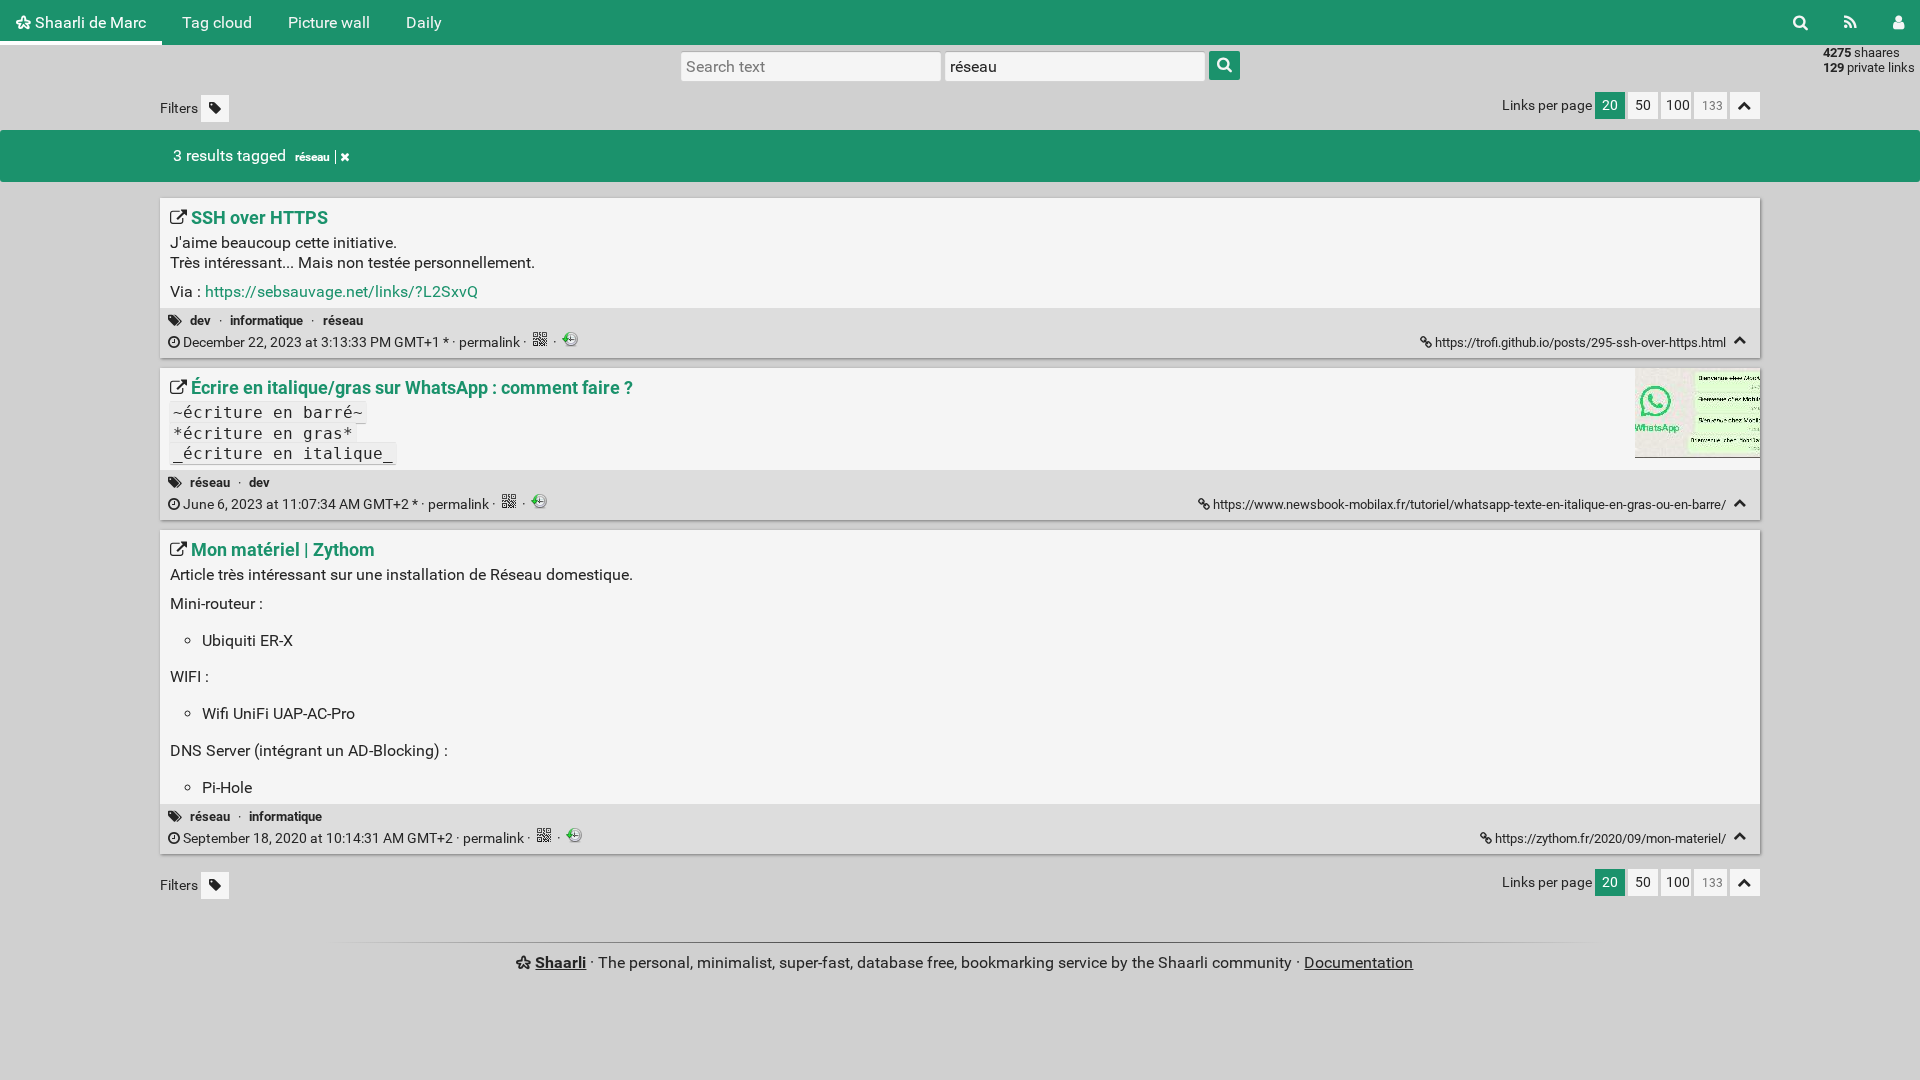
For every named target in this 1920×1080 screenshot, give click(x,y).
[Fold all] (1745, 105)
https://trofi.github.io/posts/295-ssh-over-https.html (1580, 342)
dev (200, 320)
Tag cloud (217, 22)
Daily (424, 22)
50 (1643, 105)
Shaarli (560, 962)
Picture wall (329, 22)
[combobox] (1075, 66)
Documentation (1358, 962)
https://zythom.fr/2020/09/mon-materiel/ (1610, 838)
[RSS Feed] (1850, 22)
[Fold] (1740, 340)
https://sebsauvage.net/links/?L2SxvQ (341, 291)
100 (1678, 105)
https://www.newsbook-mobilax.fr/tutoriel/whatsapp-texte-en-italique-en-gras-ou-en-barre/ (1469, 504)
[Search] (1800, 22)
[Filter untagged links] (215, 108)
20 (1610, 105)
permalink (351, 342)
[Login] (1898, 22)
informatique (266, 320)
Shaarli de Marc (88, 22)
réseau (312, 157)
